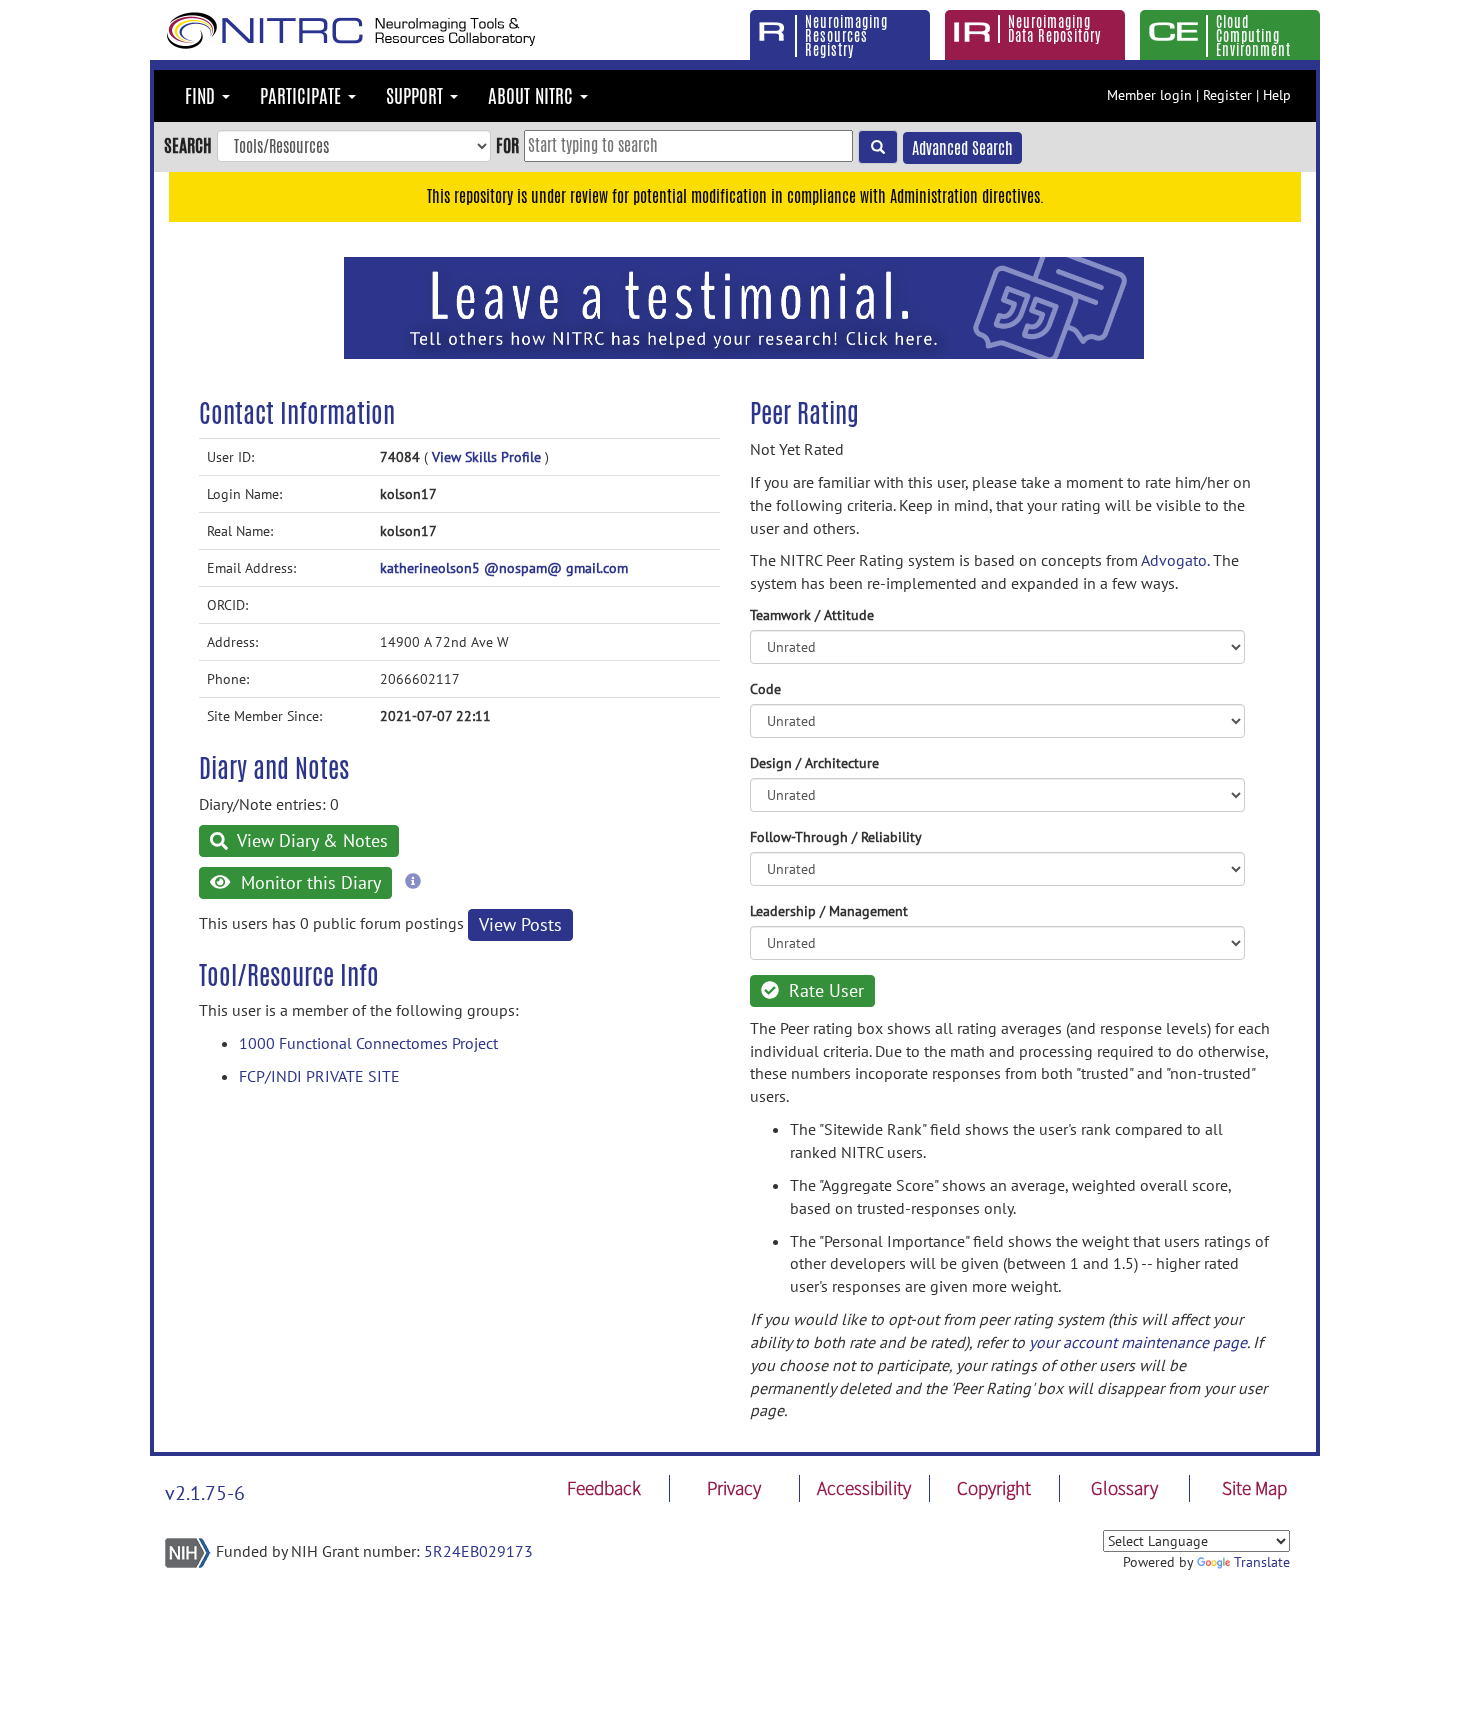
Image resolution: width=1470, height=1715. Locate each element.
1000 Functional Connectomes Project (368, 1043)
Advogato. (1175, 560)
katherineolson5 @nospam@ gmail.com (504, 568)
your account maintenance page (1138, 1342)
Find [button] (202, 96)
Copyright (994, 1488)
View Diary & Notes (310, 840)
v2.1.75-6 (205, 1493)
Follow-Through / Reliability (836, 837)
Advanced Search (962, 148)
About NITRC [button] (533, 96)
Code (765, 689)
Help (1277, 95)
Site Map (1254, 1488)
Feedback (604, 1488)
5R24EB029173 (478, 1551)
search (188, 145)
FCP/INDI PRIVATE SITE (319, 1076)
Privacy (734, 1488)
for (507, 145)
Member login (1149, 95)
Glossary (1124, 1488)
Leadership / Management (829, 911)
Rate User (824, 990)
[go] (878, 147)
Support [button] (417, 96)
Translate (1262, 1562)
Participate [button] (303, 96)
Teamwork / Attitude (812, 615)
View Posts (520, 924)
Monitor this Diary (308, 882)
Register (1227, 95)
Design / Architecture (814, 763)
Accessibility (864, 1488)
